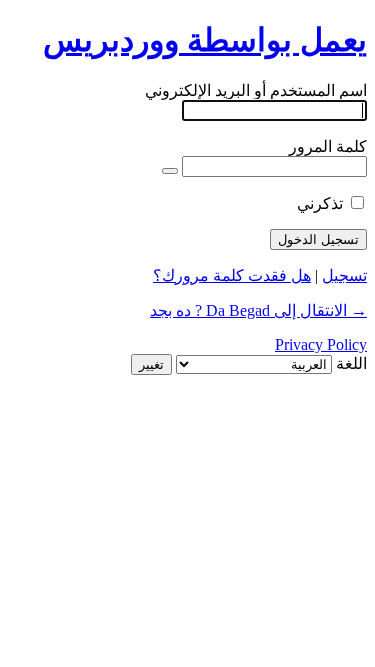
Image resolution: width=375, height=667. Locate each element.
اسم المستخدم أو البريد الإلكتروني (256, 90)
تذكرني (320, 203)
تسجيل (344, 275)
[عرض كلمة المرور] (170, 171)
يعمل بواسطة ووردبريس (205, 40)
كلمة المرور (328, 146)
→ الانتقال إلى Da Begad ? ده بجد (258, 310)
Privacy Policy (321, 344)
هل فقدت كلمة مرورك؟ (232, 275)
